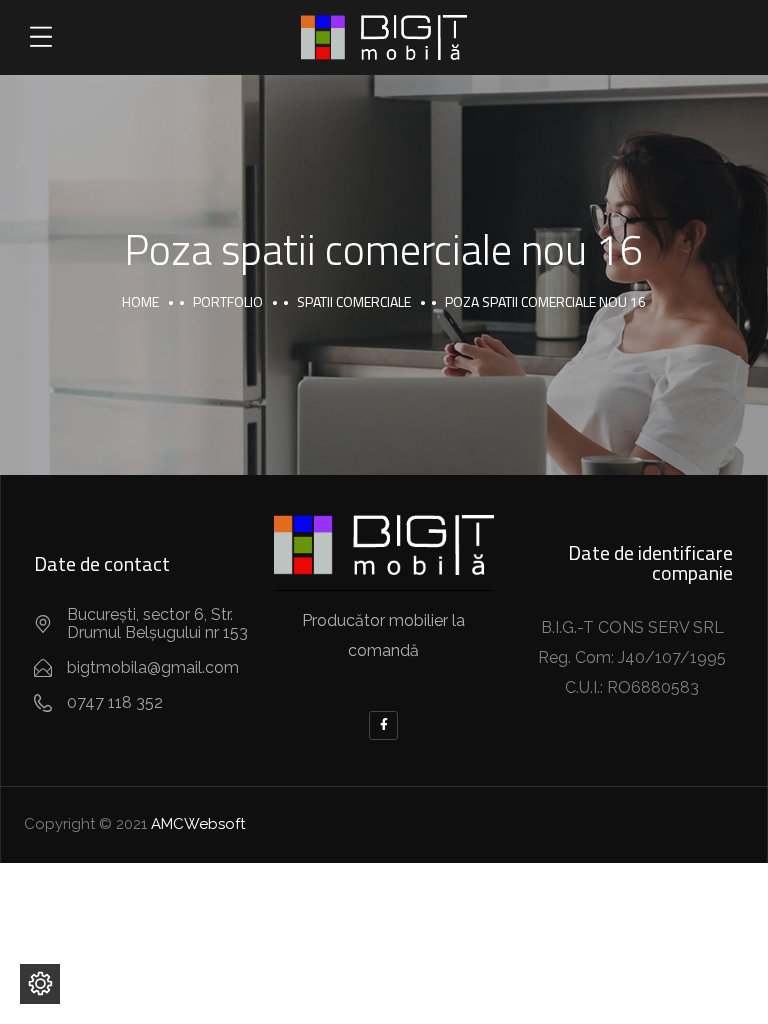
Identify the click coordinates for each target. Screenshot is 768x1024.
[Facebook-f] (383, 725)
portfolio (228, 301)
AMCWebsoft (198, 824)
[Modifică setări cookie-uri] (40, 984)
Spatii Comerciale (354, 301)
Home (140, 301)
